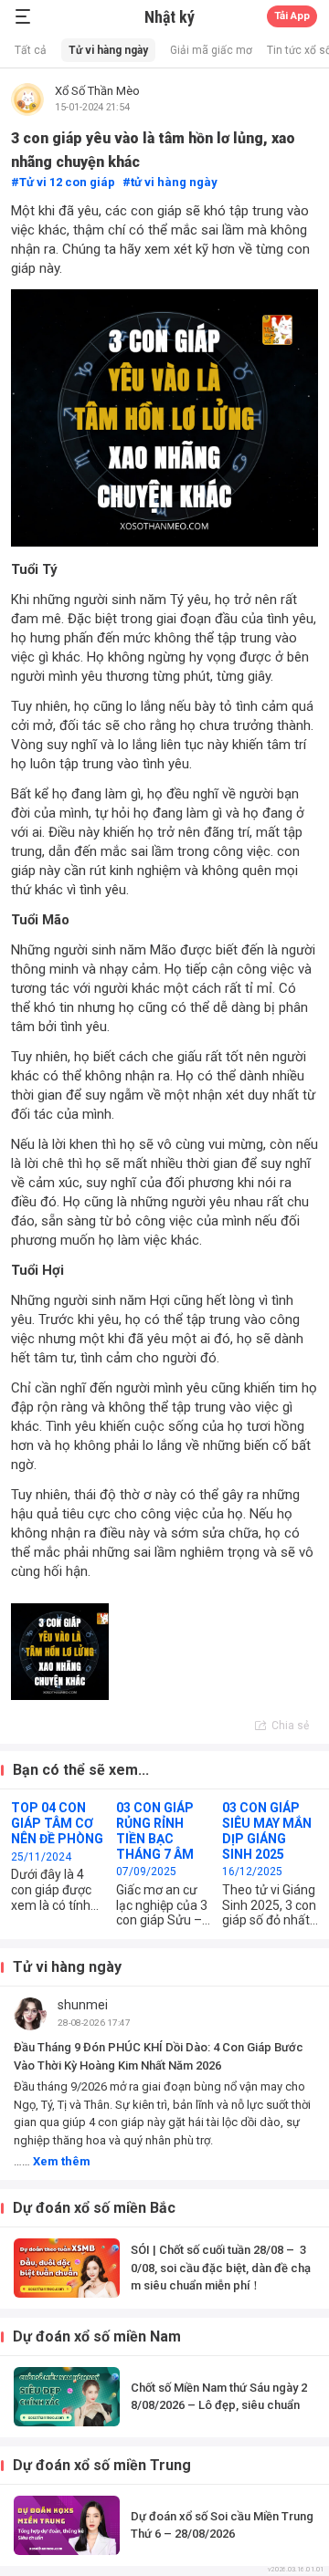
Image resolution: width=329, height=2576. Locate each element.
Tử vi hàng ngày (108, 50)
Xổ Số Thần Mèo (97, 91)
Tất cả (31, 50)
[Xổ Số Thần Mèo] (27, 99)
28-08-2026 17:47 (94, 2023)
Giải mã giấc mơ (211, 50)
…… (52, 2161)
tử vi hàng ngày (174, 182)
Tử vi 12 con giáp (67, 182)
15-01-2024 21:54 (92, 107)
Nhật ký (170, 17)
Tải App (292, 16)
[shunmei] (30, 2014)
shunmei (83, 2005)
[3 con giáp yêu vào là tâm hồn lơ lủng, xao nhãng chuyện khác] (60, 1652)
